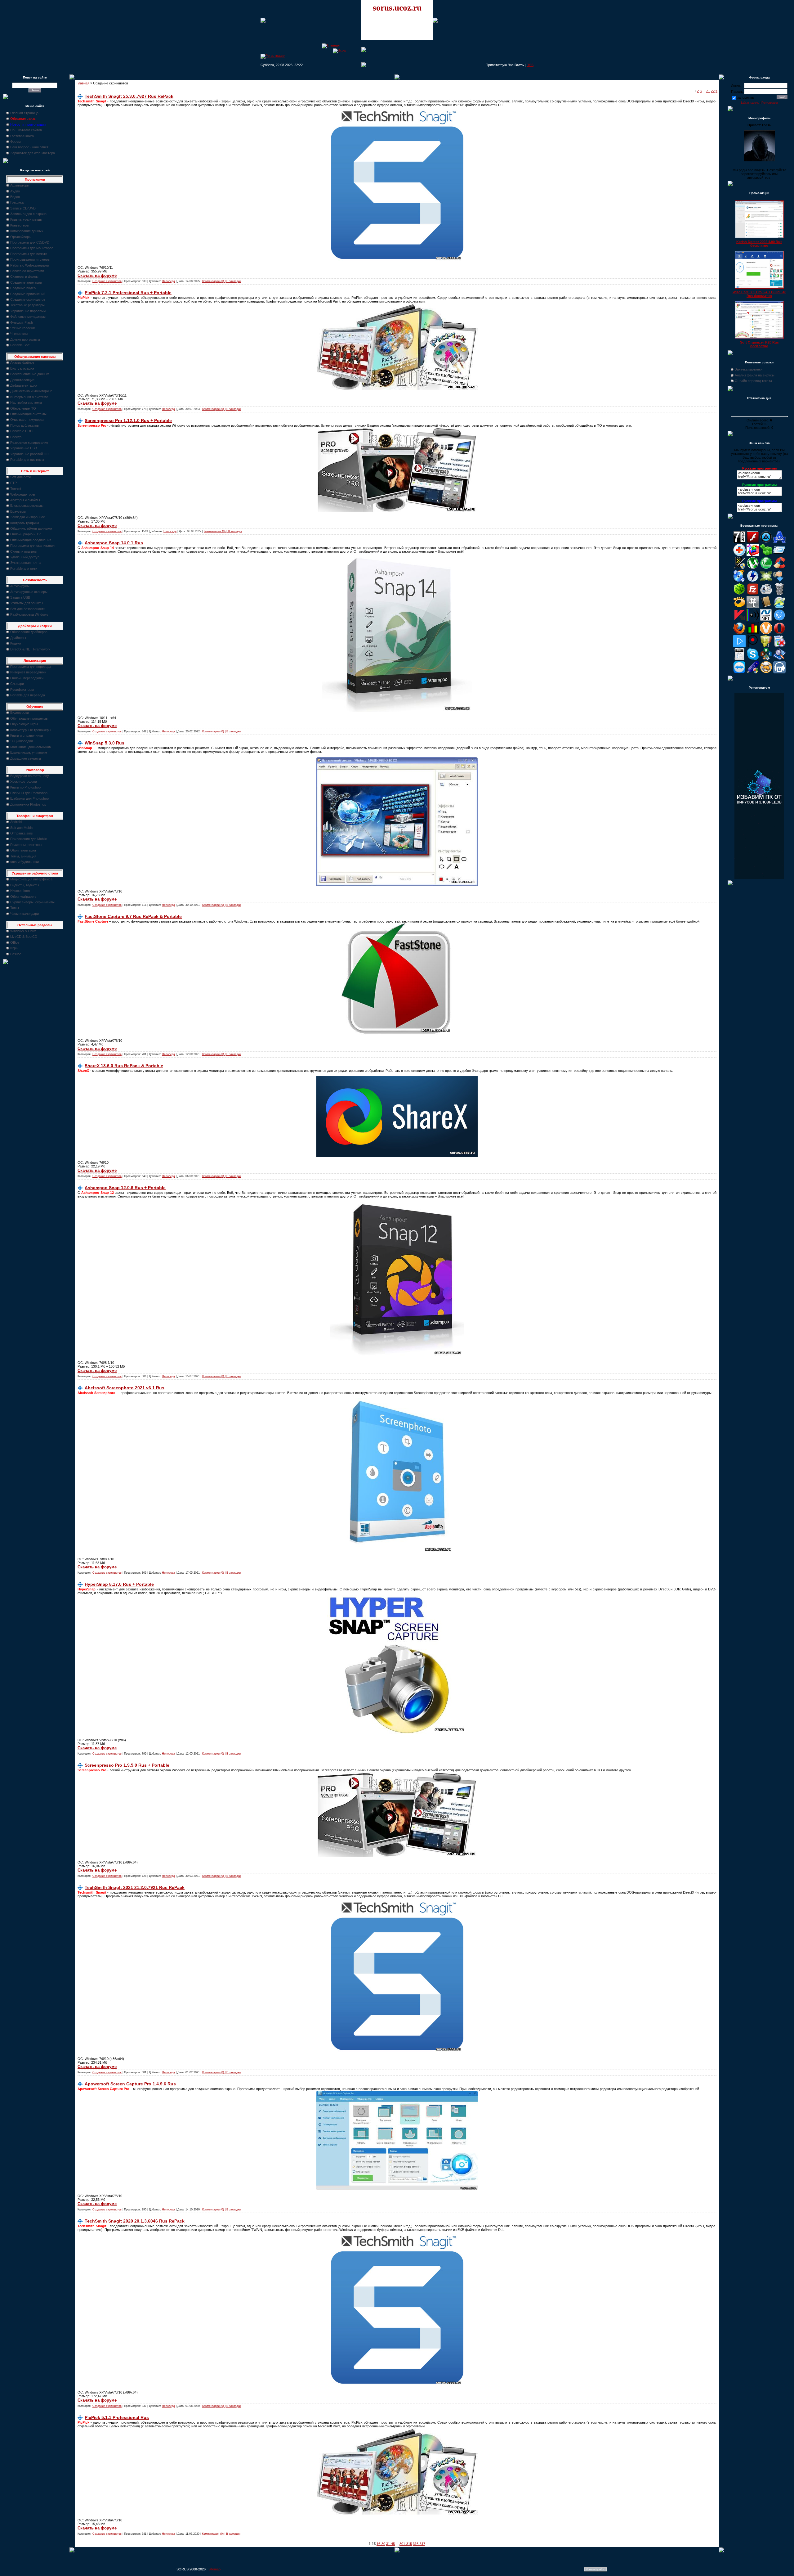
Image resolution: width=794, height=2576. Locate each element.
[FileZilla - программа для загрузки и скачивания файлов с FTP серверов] (753, 594)
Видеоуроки (20, 713)
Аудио (15, 191)
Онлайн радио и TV (25, 534)
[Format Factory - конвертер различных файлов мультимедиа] (766, 594)
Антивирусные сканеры (29, 592)
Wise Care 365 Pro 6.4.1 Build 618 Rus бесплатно (759, 294)
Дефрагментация (24, 385)
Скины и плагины (24, 551)
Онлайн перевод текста (753, 381)
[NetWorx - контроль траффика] (753, 633)
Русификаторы (22, 690)
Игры (14, 948)
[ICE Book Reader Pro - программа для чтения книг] (766, 607)
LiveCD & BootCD (24, 937)
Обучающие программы (29, 718)
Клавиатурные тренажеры (31, 730)
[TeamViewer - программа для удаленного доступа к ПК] (739, 672)
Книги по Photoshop (25, 787)
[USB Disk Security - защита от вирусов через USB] (753, 672)
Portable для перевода (28, 695)
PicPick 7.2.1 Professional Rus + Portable (128, 293)
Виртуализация (22, 368)
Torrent (16, 488)
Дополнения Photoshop (28, 804)
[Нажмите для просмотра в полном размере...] (397, 711)
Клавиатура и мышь (26, 219)
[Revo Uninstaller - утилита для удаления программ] (779, 646)
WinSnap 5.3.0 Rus (105, 743)
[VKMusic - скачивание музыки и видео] (779, 672)
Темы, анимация (23, 856)
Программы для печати (29, 254)
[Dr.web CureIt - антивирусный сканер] (739, 594)
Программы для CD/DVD (30, 242)
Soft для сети (20, 477)
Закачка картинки (749, 369)
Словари (17, 684)
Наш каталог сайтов (26, 130)
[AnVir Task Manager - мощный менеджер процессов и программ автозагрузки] (739, 555)
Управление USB (24, 448)
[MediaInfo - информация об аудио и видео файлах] (753, 620)
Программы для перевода (31, 667)
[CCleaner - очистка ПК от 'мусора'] (779, 568)
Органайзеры (21, 237)
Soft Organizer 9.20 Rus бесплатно (759, 344)
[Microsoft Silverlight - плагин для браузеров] (779, 620)
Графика (17, 202)
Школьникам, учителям (29, 753)
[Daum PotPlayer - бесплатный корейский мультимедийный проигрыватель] (739, 646)
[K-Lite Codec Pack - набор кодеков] (779, 607)
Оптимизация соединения (31, 540)
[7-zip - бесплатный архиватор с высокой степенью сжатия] (739, 542)
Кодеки (16, 643)
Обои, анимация (23, 850)
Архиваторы (20, 185)
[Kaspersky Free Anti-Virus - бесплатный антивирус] (739, 620)
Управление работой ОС (30, 454)
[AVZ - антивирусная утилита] (739, 568)
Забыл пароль (750, 103)
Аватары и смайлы (25, 500)
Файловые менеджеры (28, 317)
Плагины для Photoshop (29, 793)
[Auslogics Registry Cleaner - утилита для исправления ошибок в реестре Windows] (766, 555)
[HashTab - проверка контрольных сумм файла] (753, 607)
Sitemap (214, 2569)
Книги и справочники (27, 735)
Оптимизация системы (28, 414)
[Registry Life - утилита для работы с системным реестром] (766, 646)
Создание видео (23, 288)
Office (15, 942)
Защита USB (20, 597)
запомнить (746, 97)
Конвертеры (20, 225)
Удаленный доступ (25, 557)
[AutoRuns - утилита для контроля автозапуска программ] (779, 555)
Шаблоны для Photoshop (29, 798)
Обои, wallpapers (23, 897)
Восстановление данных (30, 374)
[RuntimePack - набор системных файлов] (739, 659)
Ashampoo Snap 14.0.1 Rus (114, 543)
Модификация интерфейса (31, 879)
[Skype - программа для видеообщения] (753, 659)
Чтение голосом (23, 328)
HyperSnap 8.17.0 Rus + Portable (119, 1584)
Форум (16, 142)
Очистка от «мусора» (27, 420)
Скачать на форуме (97, 275)
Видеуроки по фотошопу (30, 776)
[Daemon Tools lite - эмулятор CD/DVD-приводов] (753, 581)
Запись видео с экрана (28, 214)
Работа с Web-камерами (30, 265)
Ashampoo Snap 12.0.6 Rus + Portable (125, 1188)
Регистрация (770, 103)
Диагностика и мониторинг (31, 391)
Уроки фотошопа (24, 781)
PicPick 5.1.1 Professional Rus (117, 2417)
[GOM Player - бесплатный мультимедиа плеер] (739, 607)
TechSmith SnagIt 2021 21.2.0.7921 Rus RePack (135, 1887)
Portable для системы (27, 460)
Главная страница (24, 113)
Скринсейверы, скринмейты (32, 902)
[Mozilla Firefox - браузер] (739, 633)
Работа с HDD (21, 431)
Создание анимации (26, 282)
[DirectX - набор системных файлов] (766, 581)
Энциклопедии (22, 741)
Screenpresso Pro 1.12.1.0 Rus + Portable (128, 420)
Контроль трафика (25, 523)
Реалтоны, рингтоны (26, 845)
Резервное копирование (29, 443)
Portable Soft (20, 345)
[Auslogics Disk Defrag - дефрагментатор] (753, 555)
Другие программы (25, 339)
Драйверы (18, 638)
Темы (15, 908)
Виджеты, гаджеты (25, 885)
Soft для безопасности (28, 609)
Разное (16, 954)
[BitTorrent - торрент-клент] (766, 568)
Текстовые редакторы (27, 305)
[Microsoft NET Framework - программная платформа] (766, 620)
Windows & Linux (23, 931)
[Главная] (331, 45)
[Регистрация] (273, 56)
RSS (530, 65)
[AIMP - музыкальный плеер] (766, 542)
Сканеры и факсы (24, 276)
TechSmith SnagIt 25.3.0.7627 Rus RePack (129, 96)
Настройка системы (26, 402)
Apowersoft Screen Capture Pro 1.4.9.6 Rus (130, 2084)
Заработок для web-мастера (33, 153)
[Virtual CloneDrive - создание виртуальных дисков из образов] (766, 672)
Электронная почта (25, 563)
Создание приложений (28, 294)
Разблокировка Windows (29, 614)
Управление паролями (28, 311)
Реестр (16, 437)
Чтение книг (20, 334)
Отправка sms (22, 833)
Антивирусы (20, 586)
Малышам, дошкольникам (31, 747)
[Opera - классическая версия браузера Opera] (779, 633)
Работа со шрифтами (27, 271)
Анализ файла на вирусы (755, 375)
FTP (13, 483)
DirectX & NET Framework (30, 649)
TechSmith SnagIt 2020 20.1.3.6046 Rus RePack (135, 2221)
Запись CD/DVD (23, 208)
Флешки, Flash (22, 322)
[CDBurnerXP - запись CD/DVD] (739, 581)
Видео (15, 197)
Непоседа (168, 281)
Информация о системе (29, 397)
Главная (83, 83)
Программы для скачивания (32, 546)
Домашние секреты (26, 758)
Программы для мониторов (32, 248)
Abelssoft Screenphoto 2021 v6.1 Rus (125, 1388)
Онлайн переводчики (27, 678)
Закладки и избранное (28, 517)
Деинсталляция (22, 380)
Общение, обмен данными (31, 528)
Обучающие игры (24, 724)
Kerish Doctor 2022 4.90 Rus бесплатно (759, 244)
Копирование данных (27, 231)
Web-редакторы (23, 494)
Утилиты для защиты (27, 603)
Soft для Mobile (22, 828)
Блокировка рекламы (27, 506)
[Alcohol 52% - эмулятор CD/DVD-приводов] (779, 542)
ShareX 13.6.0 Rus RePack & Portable (124, 1066)
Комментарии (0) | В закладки (221, 281)
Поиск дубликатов (25, 425)
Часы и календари (25, 914)
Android (16, 822)
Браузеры (18, 511)
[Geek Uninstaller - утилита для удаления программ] (779, 594)
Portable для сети (24, 569)
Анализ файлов (22, 362)
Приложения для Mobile (29, 839)
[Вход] (339, 50)
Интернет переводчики (28, 672)
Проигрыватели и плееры (30, 259)
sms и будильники (25, 862)
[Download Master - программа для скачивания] (779, 581)
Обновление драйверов (29, 632)
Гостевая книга (22, 136)
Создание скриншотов (28, 299)
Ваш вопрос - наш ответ (29, 147)
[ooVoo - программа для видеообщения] (766, 633)
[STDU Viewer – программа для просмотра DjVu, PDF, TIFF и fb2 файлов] (779, 659)
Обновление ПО (23, 408)
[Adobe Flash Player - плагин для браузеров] (753, 542)
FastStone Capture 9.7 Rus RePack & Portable (133, 916)
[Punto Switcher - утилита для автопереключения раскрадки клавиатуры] (753, 646)
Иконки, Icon (20, 891)
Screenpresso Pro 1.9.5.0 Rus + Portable (127, 1765)
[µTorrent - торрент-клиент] (753, 568)
